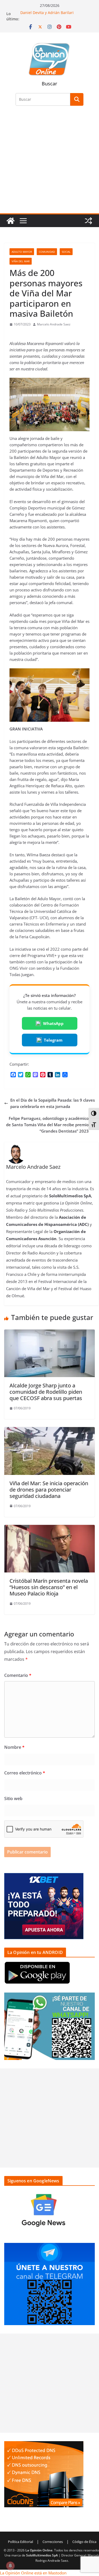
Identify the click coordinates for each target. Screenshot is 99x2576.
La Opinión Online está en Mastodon (33, 2573)
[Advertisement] (49, 163)
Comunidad (47, 252)
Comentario (18, 1675)
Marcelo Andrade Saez (54, 324)
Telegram (53, 1040)
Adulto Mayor (22, 252)
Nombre (14, 1747)
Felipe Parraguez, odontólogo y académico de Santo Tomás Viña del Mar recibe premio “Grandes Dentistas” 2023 (47, 1125)
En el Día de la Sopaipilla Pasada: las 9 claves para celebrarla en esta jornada (53, 1103)
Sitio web (13, 1798)
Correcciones (53, 2542)
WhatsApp (53, 1023)
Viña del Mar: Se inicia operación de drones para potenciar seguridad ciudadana (49, 1490)
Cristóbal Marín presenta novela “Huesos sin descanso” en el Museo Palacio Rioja (49, 1587)
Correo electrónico (25, 1773)
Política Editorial (20, 2542)
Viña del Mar (21, 261)
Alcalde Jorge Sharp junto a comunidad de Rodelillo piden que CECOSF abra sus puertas (46, 1392)
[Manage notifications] (10, 2566)
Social (66, 252)
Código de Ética (84, 2542)
